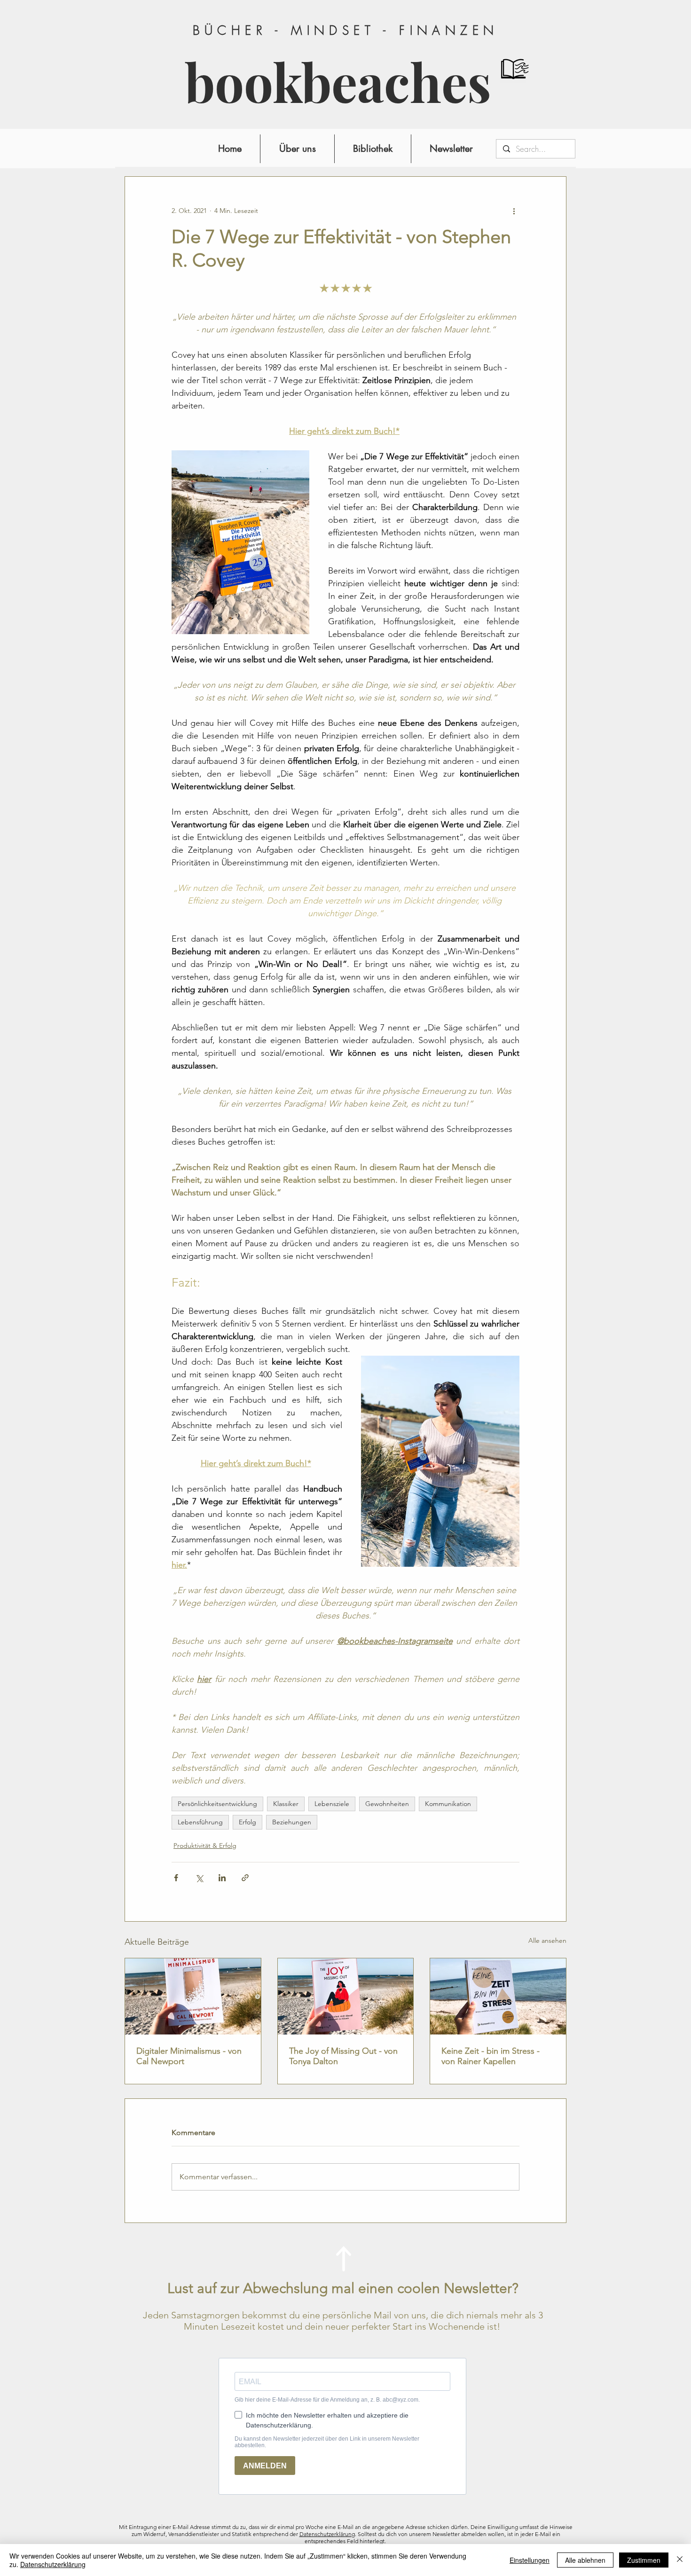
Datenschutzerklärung (327, 2534)
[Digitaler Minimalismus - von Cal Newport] (193, 1996)
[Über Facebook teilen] (176, 1878)
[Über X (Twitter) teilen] (199, 1878)
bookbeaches (338, 82)
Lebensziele (332, 1804)
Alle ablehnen (585, 2560)
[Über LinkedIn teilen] (222, 1878)
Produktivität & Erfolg (205, 1846)
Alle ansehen (547, 1940)
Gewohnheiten (387, 1804)
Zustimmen (644, 2560)
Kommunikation (448, 1804)
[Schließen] (680, 2560)
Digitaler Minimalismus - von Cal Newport (189, 2056)
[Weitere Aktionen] (514, 211)
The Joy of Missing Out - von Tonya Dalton (343, 2056)
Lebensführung (200, 1822)
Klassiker (286, 1804)
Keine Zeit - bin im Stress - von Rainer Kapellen (491, 2056)
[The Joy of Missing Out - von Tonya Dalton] (346, 1996)
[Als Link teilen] (245, 1878)
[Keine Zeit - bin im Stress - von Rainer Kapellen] (498, 1996)
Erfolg (247, 1822)
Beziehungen (292, 1822)
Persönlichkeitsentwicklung (217, 1804)
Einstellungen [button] (530, 2560)
